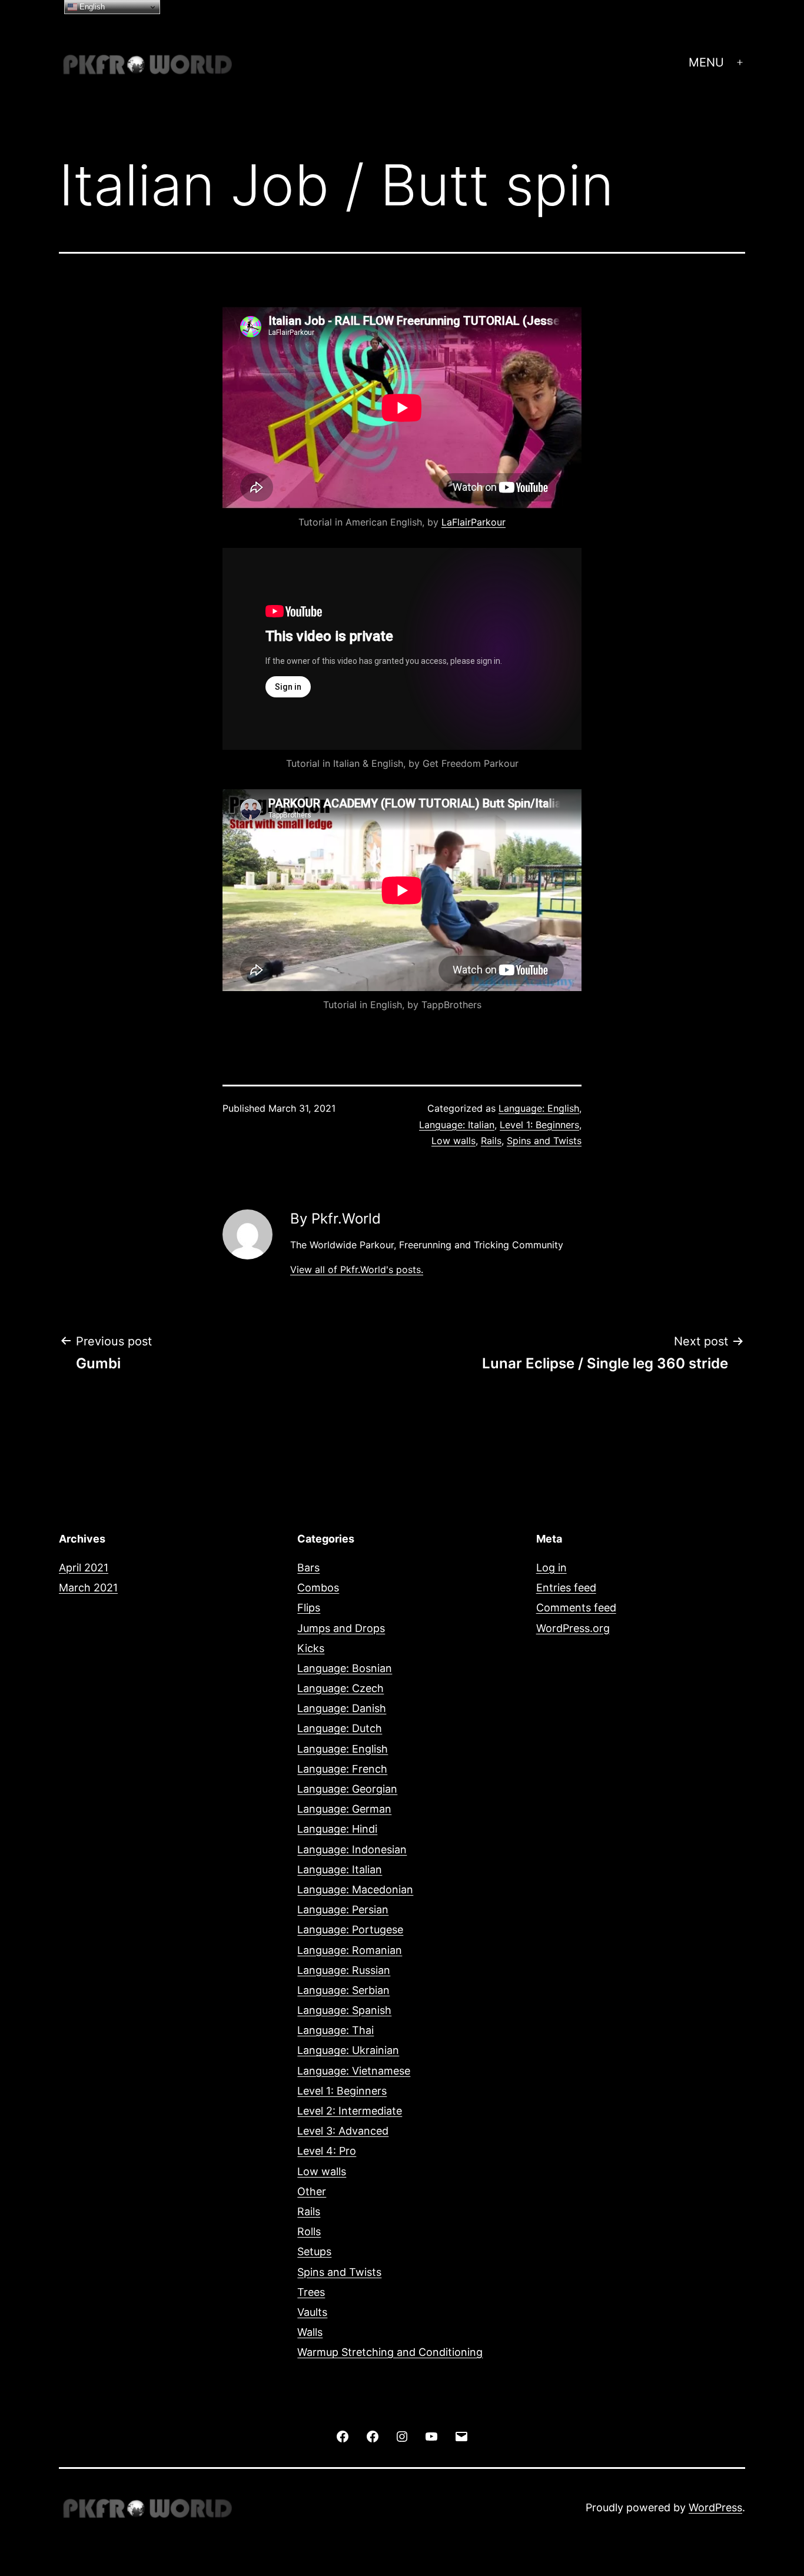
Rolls (309, 2231)
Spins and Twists (544, 1141)
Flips (309, 1608)
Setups (314, 2251)
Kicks (311, 1648)
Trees (311, 2292)
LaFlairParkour (474, 522)
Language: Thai (335, 2030)
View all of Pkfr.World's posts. (357, 1269)
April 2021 (84, 1568)
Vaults (312, 2312)
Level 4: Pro (327, 2151)
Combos (318, 1588)
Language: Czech (340, 1688)
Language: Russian (344, 1970)
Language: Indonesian (352, 1849)
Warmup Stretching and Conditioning (390, 2352)
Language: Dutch (340, 1728)
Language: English (539, 1108)
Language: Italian (457, 1125)
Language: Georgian (347, 1789)
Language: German (344, 1809)
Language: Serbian (343, 1990)
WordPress (715, 2507)
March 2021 (88, 1588)
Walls (310, 2332)
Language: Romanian (350, 1950)
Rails (491, 1141)
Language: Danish (342, 1708)
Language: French (342, 1769)
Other (312, 2191)
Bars (308, 1568)
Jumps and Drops (341, 1628)
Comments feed (576, 1608)
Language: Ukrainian (348, 2050)
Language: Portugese (350, 1929)
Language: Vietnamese (354, 2071)
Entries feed (566, 1588)
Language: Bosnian (345, 1668)
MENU (706, 62)
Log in (551, 1568)
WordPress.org (573, 1628)
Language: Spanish (344, 2010)
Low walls (454, 1141)
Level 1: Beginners (539, 1125)
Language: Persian (343, 1909)
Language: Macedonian (355, 1889)
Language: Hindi (337, 1829)
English (91, 7)
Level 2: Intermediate (350, 2111)
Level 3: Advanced (343, 2131)
